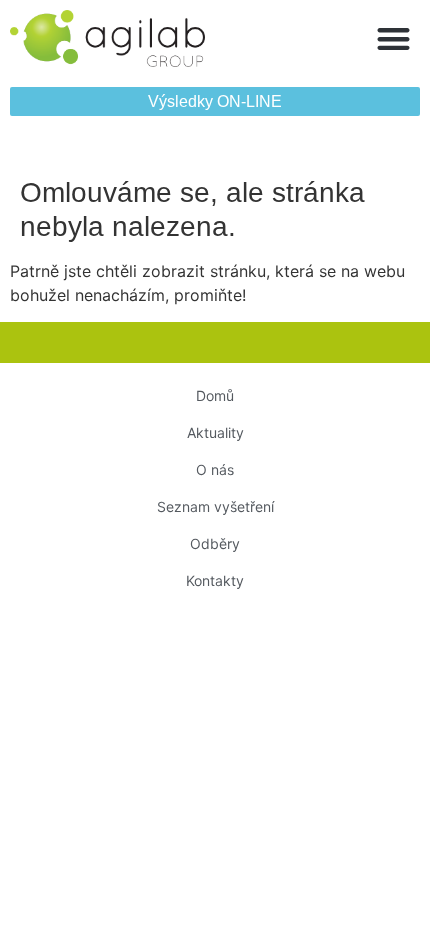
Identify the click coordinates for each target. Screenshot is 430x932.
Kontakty (215, 580)
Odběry (215, 543)
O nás (215, 469)
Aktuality (215, 432)
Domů (215, 395)
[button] (394, 38)
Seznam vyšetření (215, 506)
